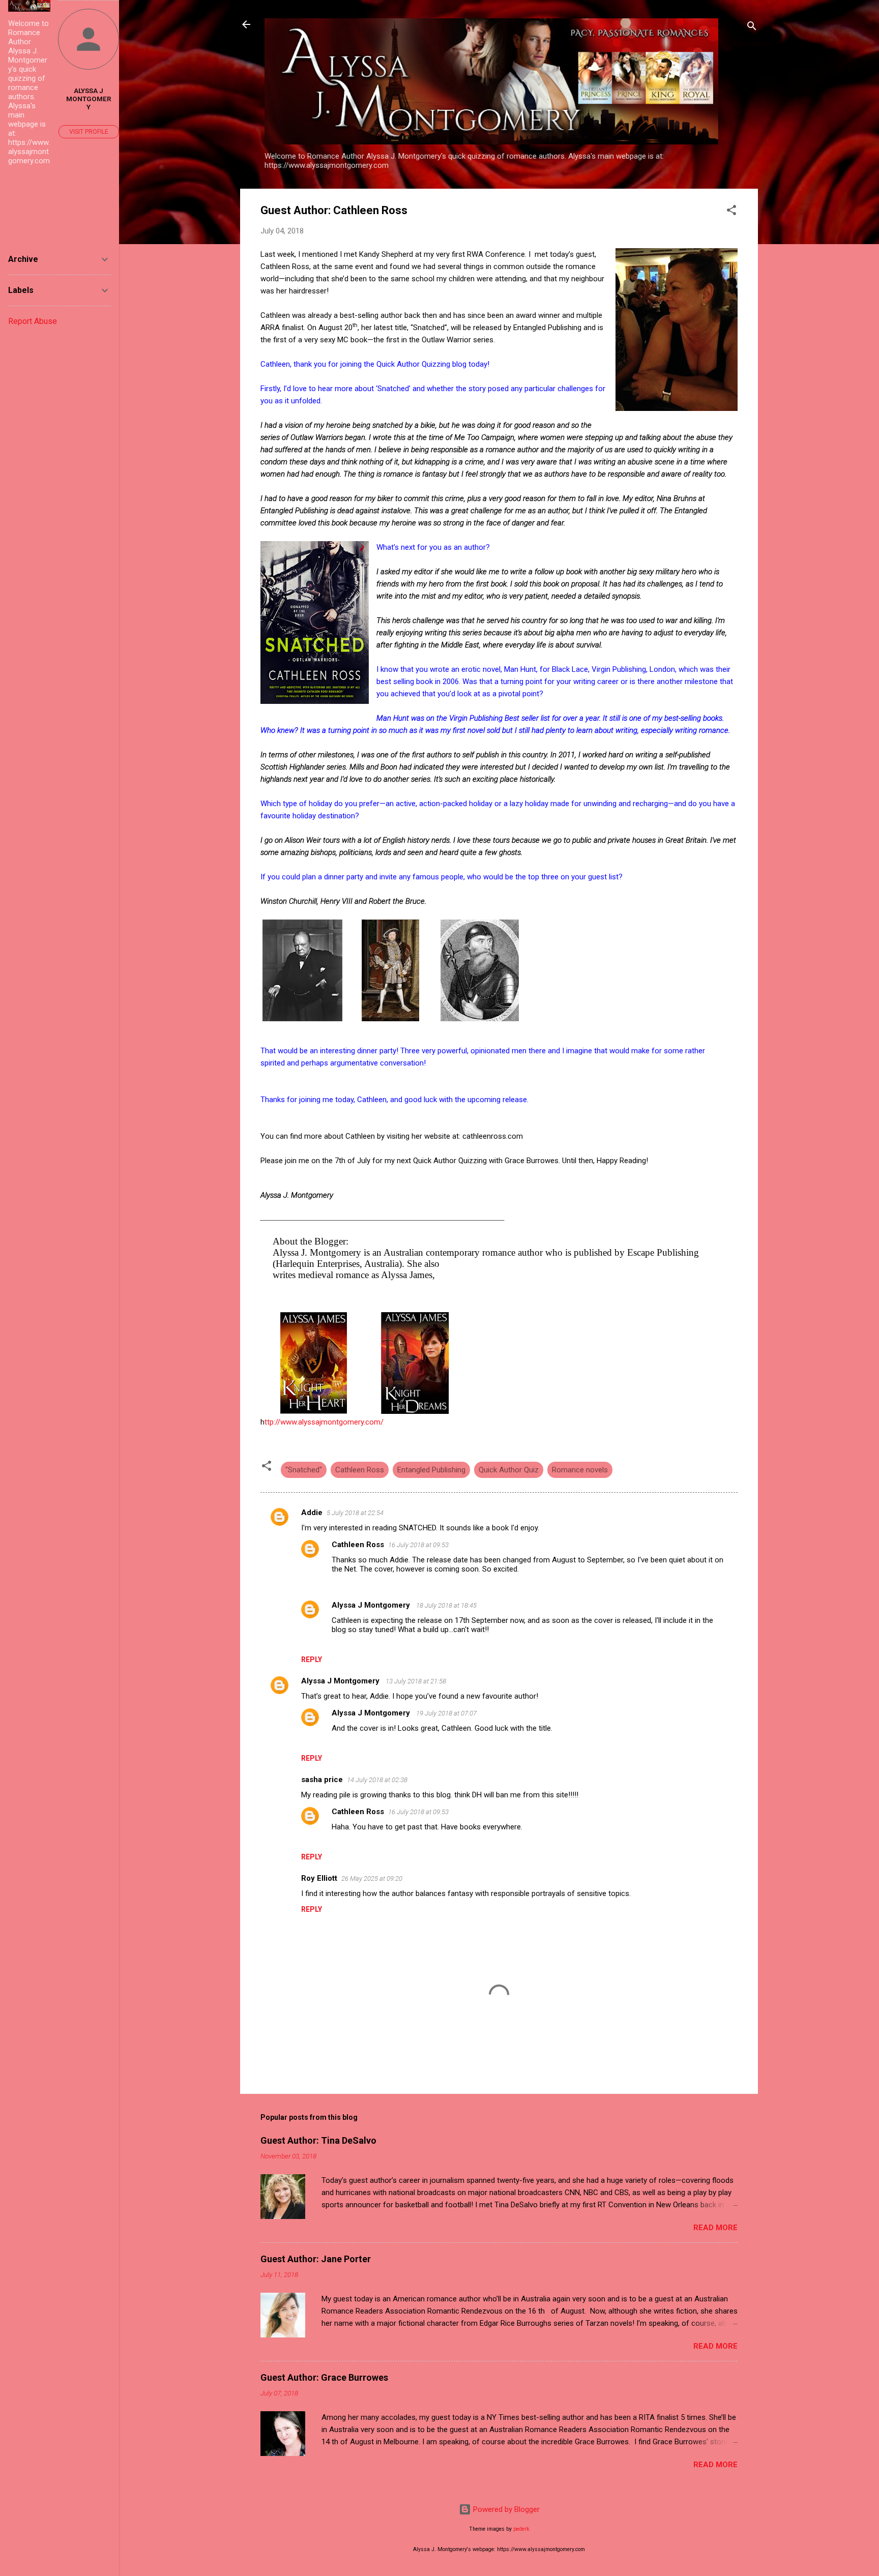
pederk (521, 2529)
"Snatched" (304, 1470)
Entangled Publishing (431, 1470)
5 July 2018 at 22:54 (355, 1513)
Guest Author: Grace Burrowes (324, 2377)
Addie (312, 1513)
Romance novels (580, 1470)
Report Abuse (33, 321)
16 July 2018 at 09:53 (418, 1545)
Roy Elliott (319, 1878)
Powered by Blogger (505, 2509)
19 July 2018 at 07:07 (446, 1713)
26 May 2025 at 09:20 (372, 1878)
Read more (715, 2228)
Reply (312, 1660)
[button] (731, 212)
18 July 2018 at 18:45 (446, 1605)
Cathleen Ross (360, 1470)
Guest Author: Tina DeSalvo (318, 2140)
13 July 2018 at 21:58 (416, 1681)
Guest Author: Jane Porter (316, 2259)
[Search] (752, 28)
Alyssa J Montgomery (372, 1605)
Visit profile (89, 132)
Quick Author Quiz (509, 1470)
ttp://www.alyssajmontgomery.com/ (324, 1422)
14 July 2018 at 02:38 (377, 1780)
